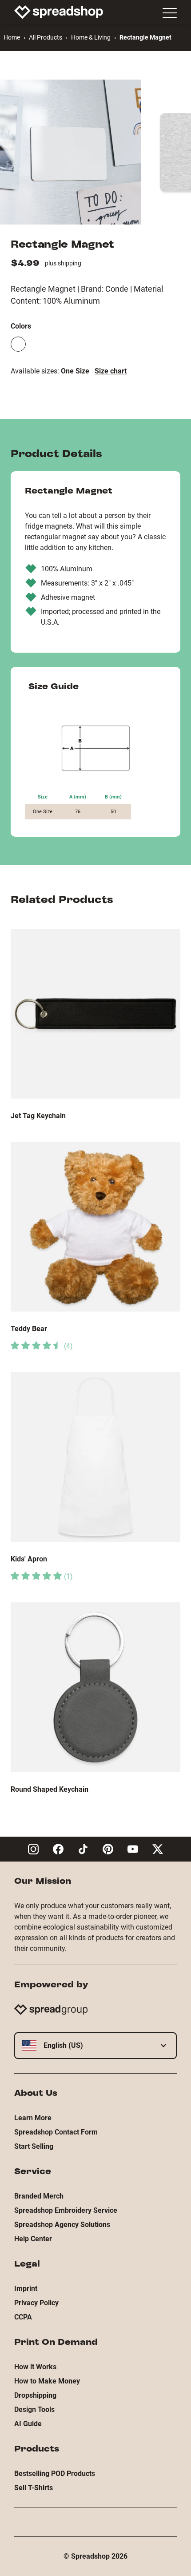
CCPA (23, 2317)
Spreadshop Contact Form (56, 2132)
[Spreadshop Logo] (59, 12)
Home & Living (91, 37)
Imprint (26, 2289)
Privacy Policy (36, 2303)
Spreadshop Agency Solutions (62, 2225)
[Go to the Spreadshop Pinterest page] (108, 1849)
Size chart (111, 371)
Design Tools (34, 2409)
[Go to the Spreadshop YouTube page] (133, 1849)
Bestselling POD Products (55, 2474)
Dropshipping (35, 2395)
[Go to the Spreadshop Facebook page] (58, 1849)
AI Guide (28, 2424)
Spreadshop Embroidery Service (66, 2210)
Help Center (33, 2239)
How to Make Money (47, 2381)
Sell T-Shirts (34, 2488)
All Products (46, 37)
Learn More (33, 2118)
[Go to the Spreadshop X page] (158, 1849)
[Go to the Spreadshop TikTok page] (83, 1849)
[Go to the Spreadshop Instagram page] (33, 1849)
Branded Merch (39, 2196)
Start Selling (34, 2146)
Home (12, 37)
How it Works (35, 2367)
